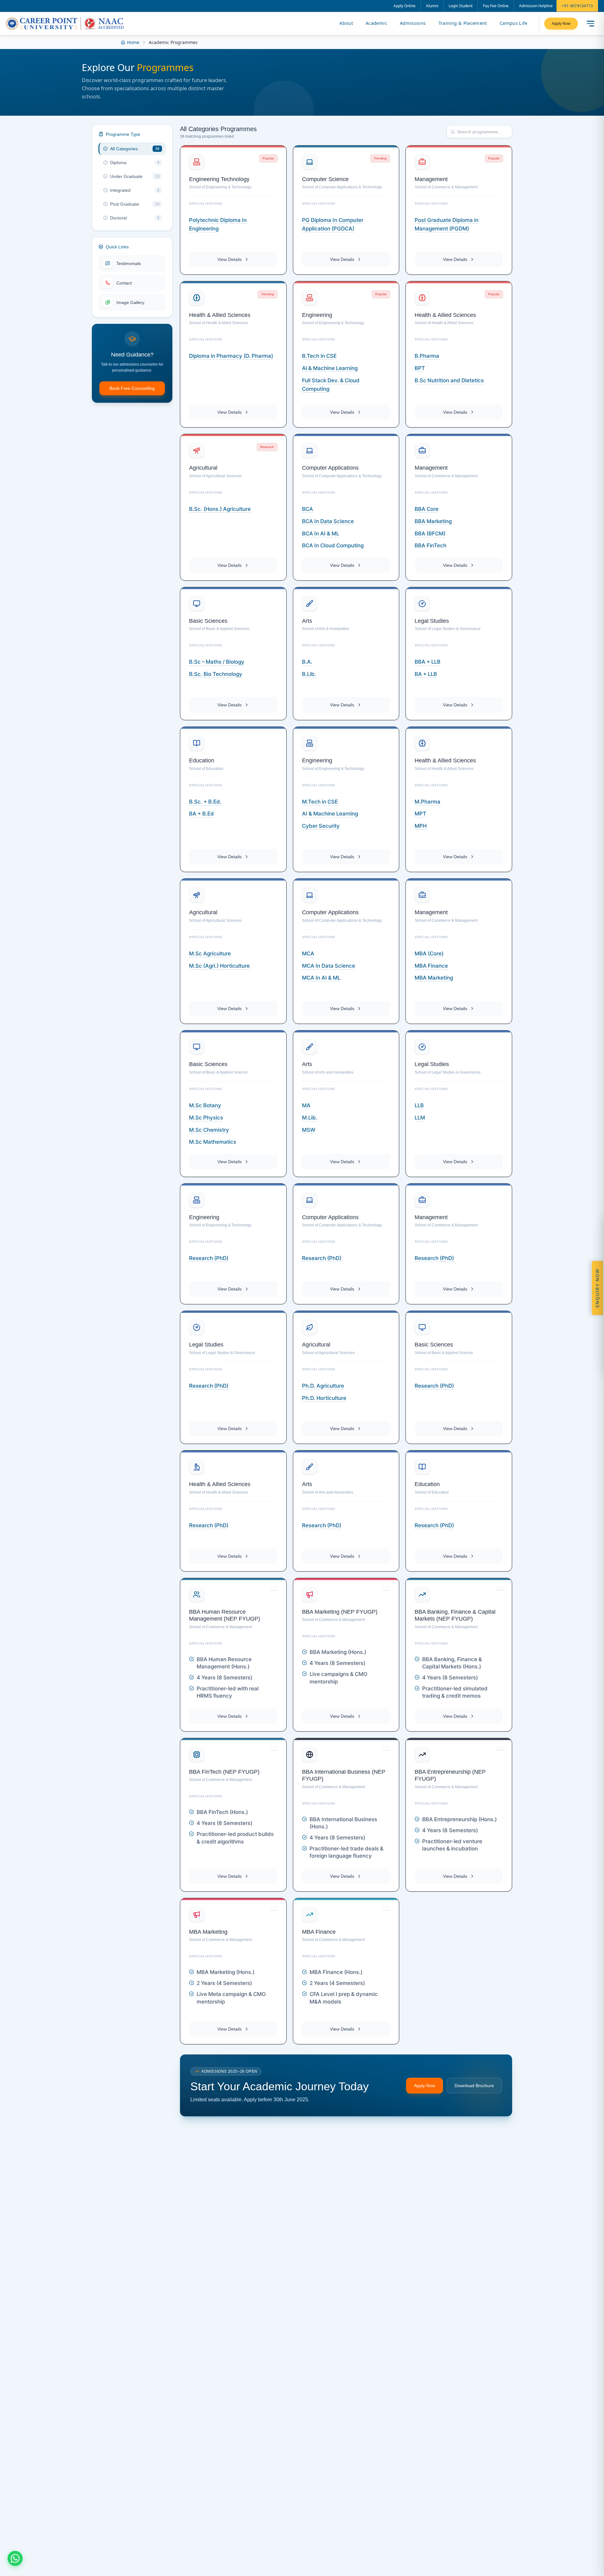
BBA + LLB (428, 662)
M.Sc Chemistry (209, 1130)
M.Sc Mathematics (213, 1142)
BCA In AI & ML (321, 533)
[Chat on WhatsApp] (15, 2558)
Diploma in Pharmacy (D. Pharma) (231, 356)
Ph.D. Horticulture (324, 1398)
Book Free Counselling (132, 388)
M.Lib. (310, 1118)
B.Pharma (427, 356)
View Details (229, 259)
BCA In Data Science (328, 521)
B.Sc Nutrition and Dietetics (449, 380)
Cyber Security (321, 826)
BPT (420, 368)
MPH (421, 826)
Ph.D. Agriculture (323, 1386)
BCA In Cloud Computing (333, 545)
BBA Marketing (433, 521)
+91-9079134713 (577, 6)
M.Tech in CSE (320, 802)
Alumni (432, 6)
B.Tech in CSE (319, 356)
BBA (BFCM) (430, 533)
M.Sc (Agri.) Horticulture (219, 966)
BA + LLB (426, 674)
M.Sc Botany (205, 1105)
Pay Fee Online (496, 6)
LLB (419, 1105)
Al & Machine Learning (330, 368)
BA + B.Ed (201, 814)
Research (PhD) (209, 1258)
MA (306, 1105)
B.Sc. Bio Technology (216, 674)
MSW (309, 1130)
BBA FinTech (431, 545)
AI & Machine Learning (330, 814)
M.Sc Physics (206, 1118)
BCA (308, 509)
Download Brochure (474, 2086)
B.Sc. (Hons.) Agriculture (220, 509)
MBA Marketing (434, 978)
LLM (420, 1118)
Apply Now (561, 23)
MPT (420, 814)
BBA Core (427, 509)
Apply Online (405, 6)
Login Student (461, 6)
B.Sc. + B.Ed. (205, 802)
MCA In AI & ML (321, 978)
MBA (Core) (429, 954)
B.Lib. (309, 674)
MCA (308, 954)
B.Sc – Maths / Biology (217, 662)
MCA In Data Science (329, 966)
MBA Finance (431, 966)
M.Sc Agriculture (210, 954)
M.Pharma (428, 802)
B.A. (307, 662)
